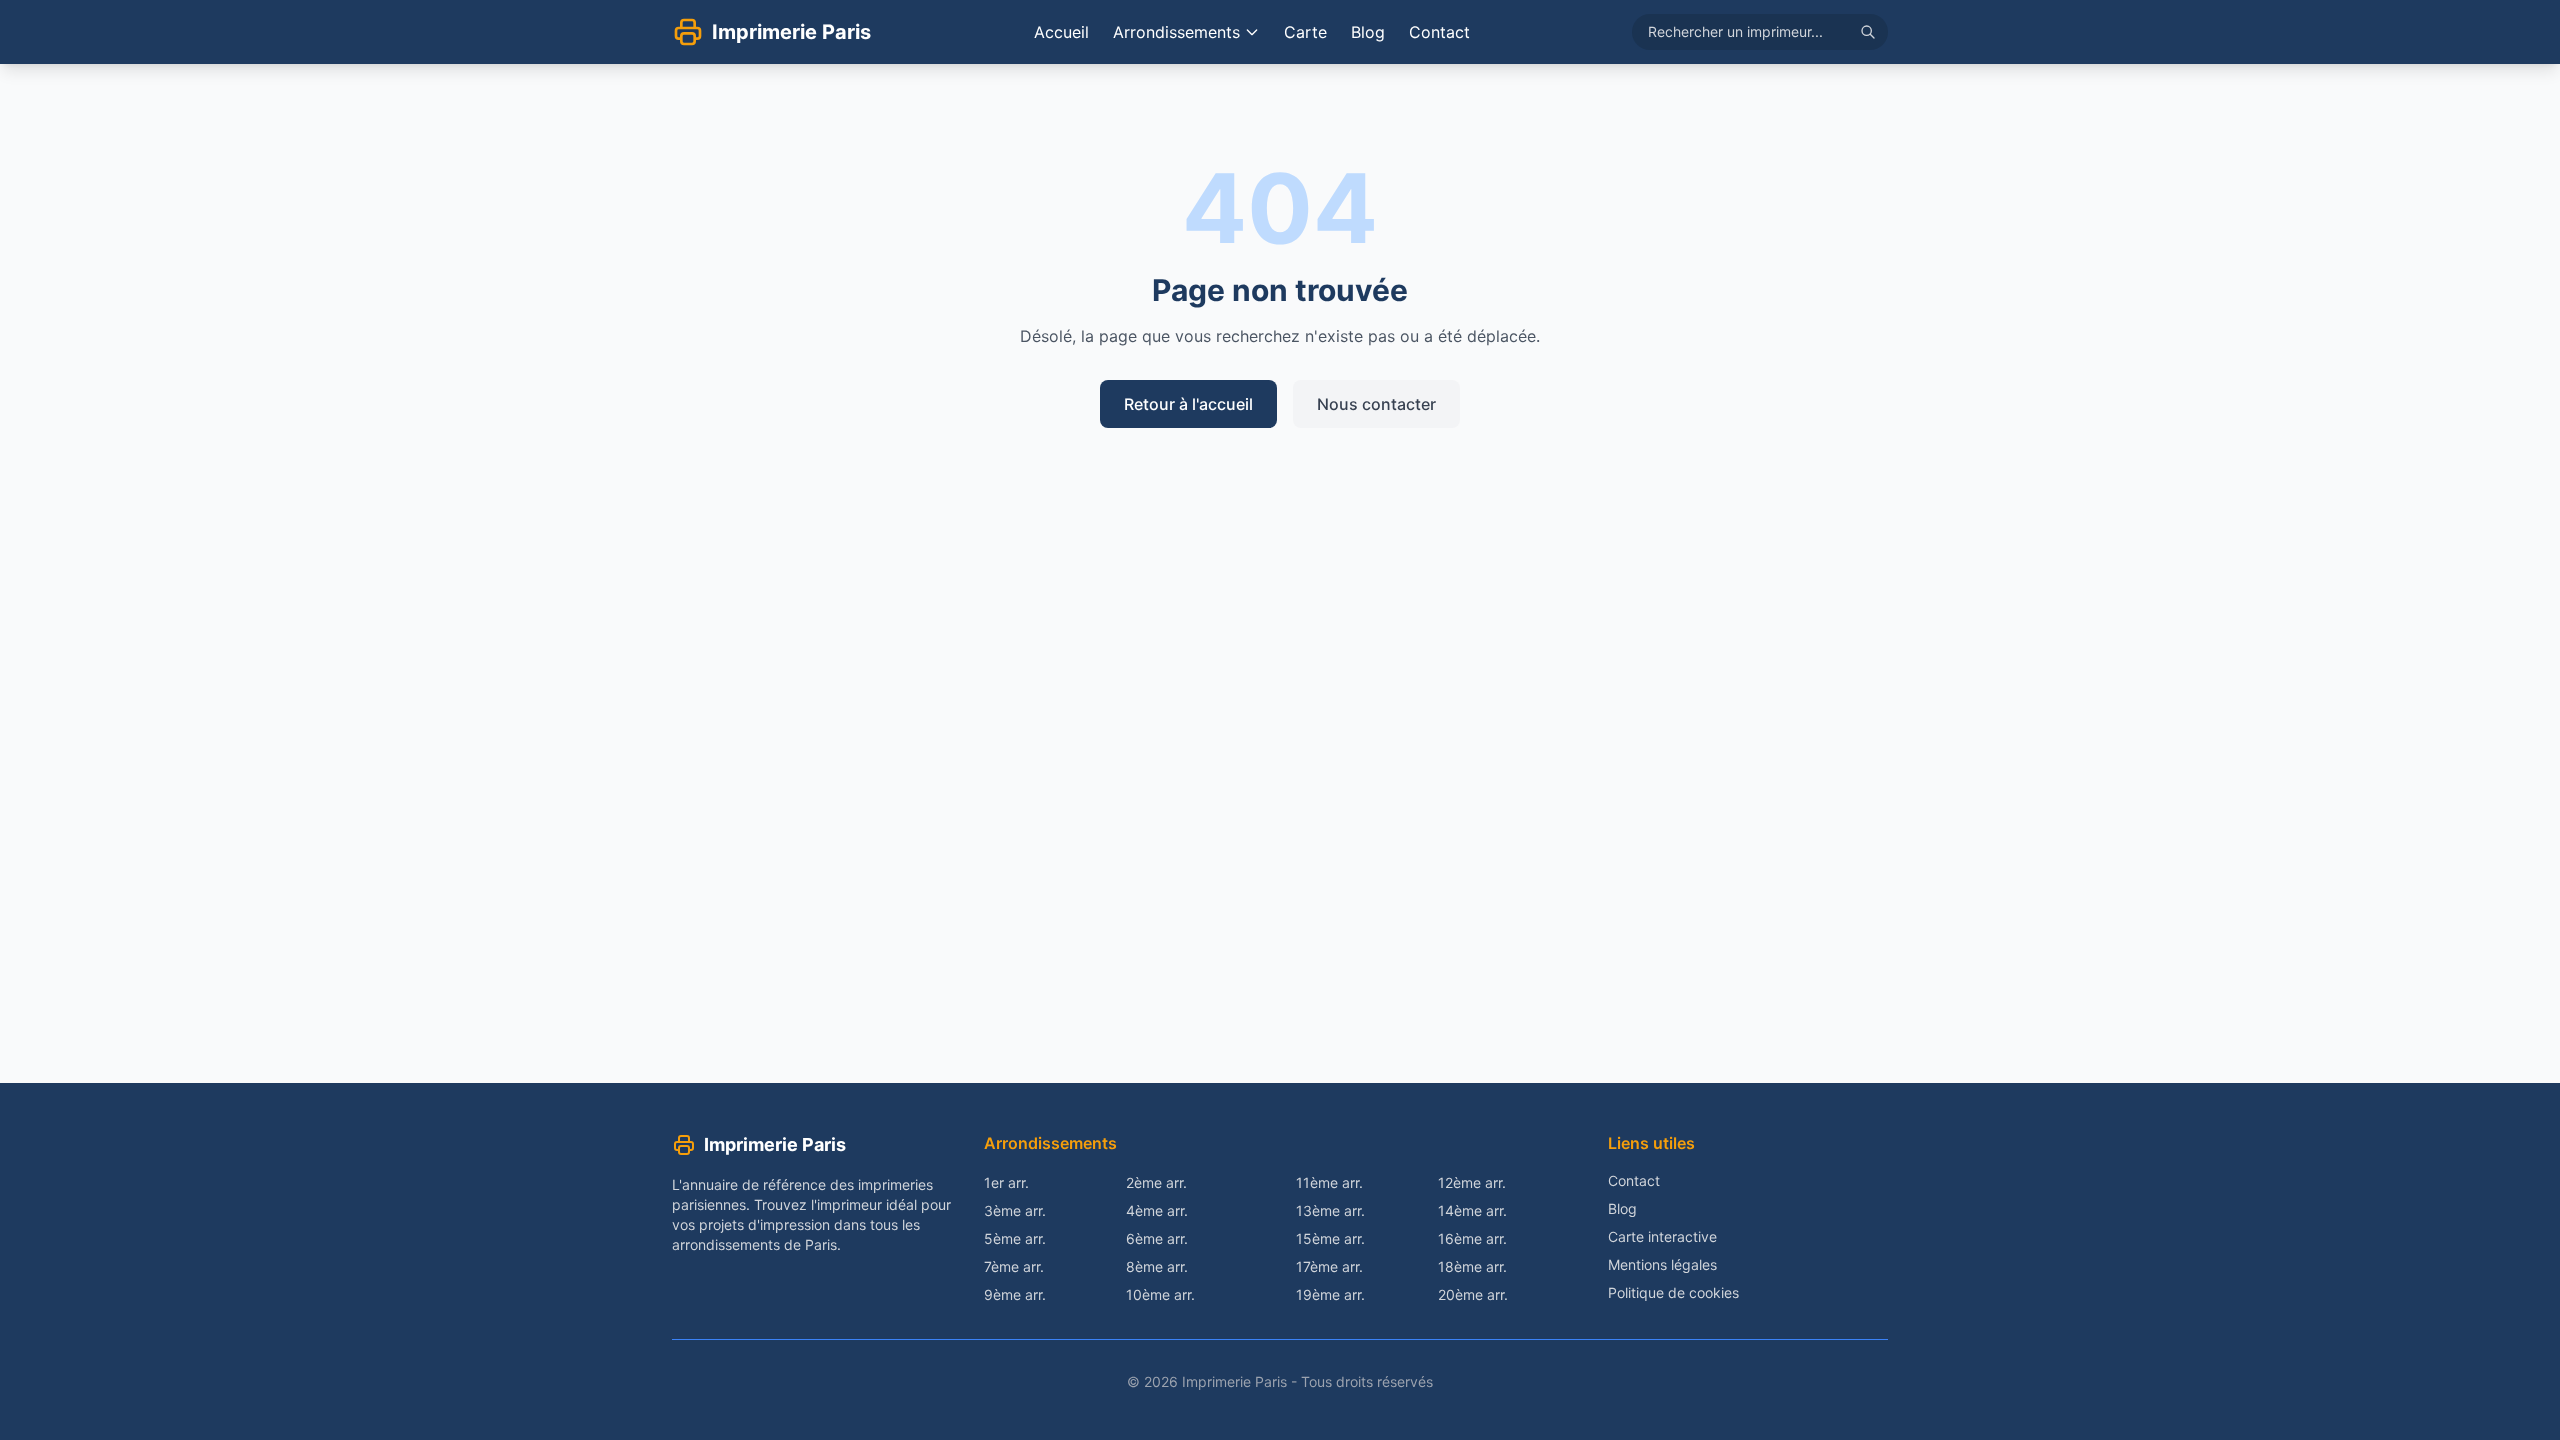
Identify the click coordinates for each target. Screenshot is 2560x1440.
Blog (1368, 32)
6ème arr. (1157, 1238)
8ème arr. (1157, 1266)
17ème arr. (1329, 1266)
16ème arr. (1472, 1238)
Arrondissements (1176, 32)
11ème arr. (1329, 1182)
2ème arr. (1156, 1182)
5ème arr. (1015, 1238)
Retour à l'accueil (1188, 404)
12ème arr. (1472, 1182)
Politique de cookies (1673, 1292)
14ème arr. (1472, 1210)
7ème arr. (1014, 1266)
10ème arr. (1160, 1294)
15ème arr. (1330, 1238)
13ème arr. (1330, 1210)
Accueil (1061, 32)
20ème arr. (1473, 1294)
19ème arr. (1330, 1294)
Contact (1439, 32)
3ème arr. (1015, 1210)
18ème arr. (1472, 1266)
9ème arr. (1015, 1294)
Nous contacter (1376, 404)
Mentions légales (1662, 1264)
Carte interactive (1662, 1236)
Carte (1305, 32)
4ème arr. (1157, 1210)
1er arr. (1006, 1182)
